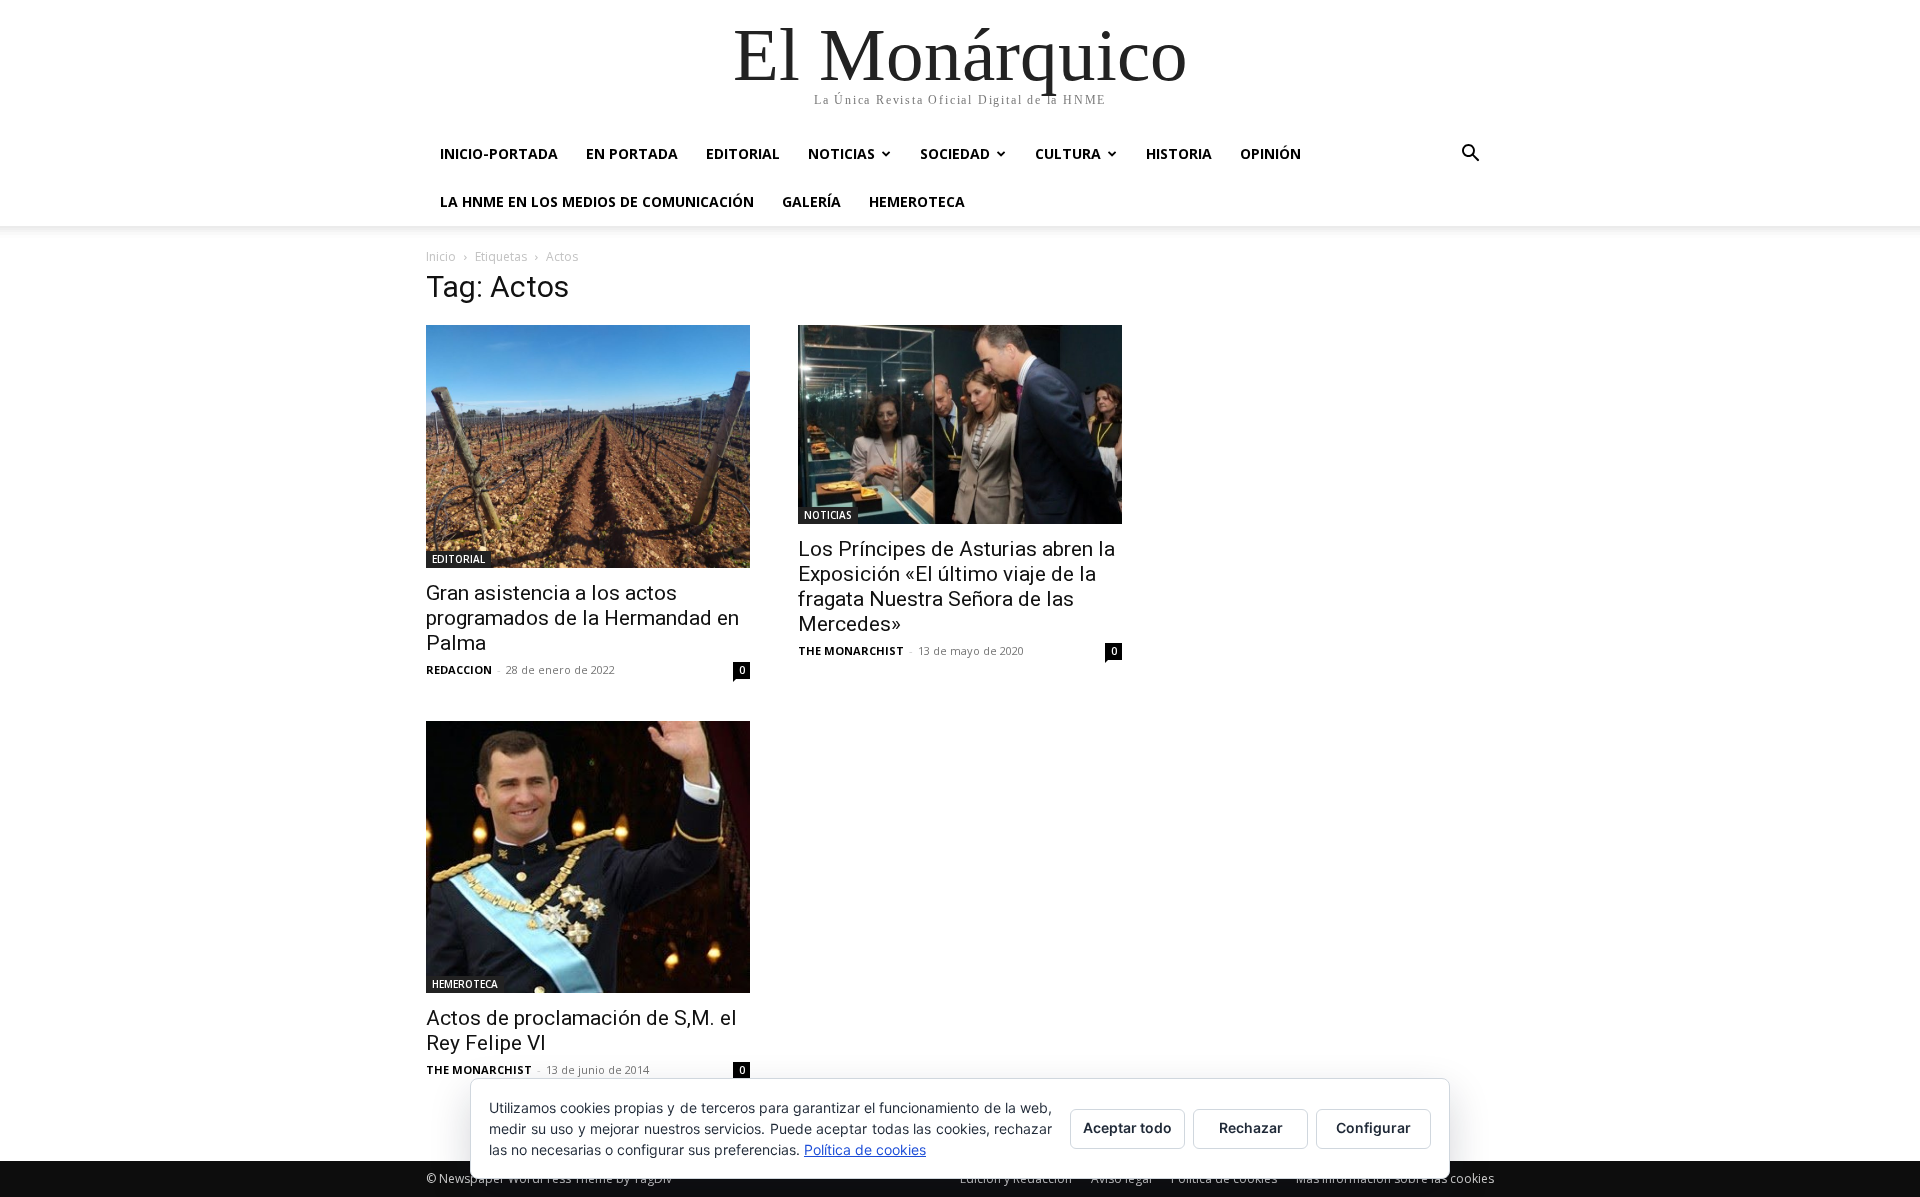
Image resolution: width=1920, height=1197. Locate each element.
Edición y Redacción (1016, 1178)
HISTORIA (1179, 153)
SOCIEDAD (955, 153)
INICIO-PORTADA (499, 153)
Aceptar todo (1127, 1127)
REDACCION (459, 669)
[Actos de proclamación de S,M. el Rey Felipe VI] (588, 857)
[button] (1470, 155)
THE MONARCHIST (851, 650)
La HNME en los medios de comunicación (597, 201)
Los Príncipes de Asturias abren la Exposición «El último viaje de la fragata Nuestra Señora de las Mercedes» (956, 586)
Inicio (441, 256)
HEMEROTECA (917, 201)
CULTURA (1068, 153)
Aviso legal (1121, 1178)
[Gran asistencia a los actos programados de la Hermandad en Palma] (588, 446)
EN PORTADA (632, 153)
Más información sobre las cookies (1395, 1178)
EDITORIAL (743, 153)
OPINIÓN (1270, 153)
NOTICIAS (841, 153)
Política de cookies (1224, 1178)
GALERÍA (811, 201)
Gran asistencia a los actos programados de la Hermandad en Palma (582, 618)
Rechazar (1251, 1127)
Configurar (1373, 1127)
